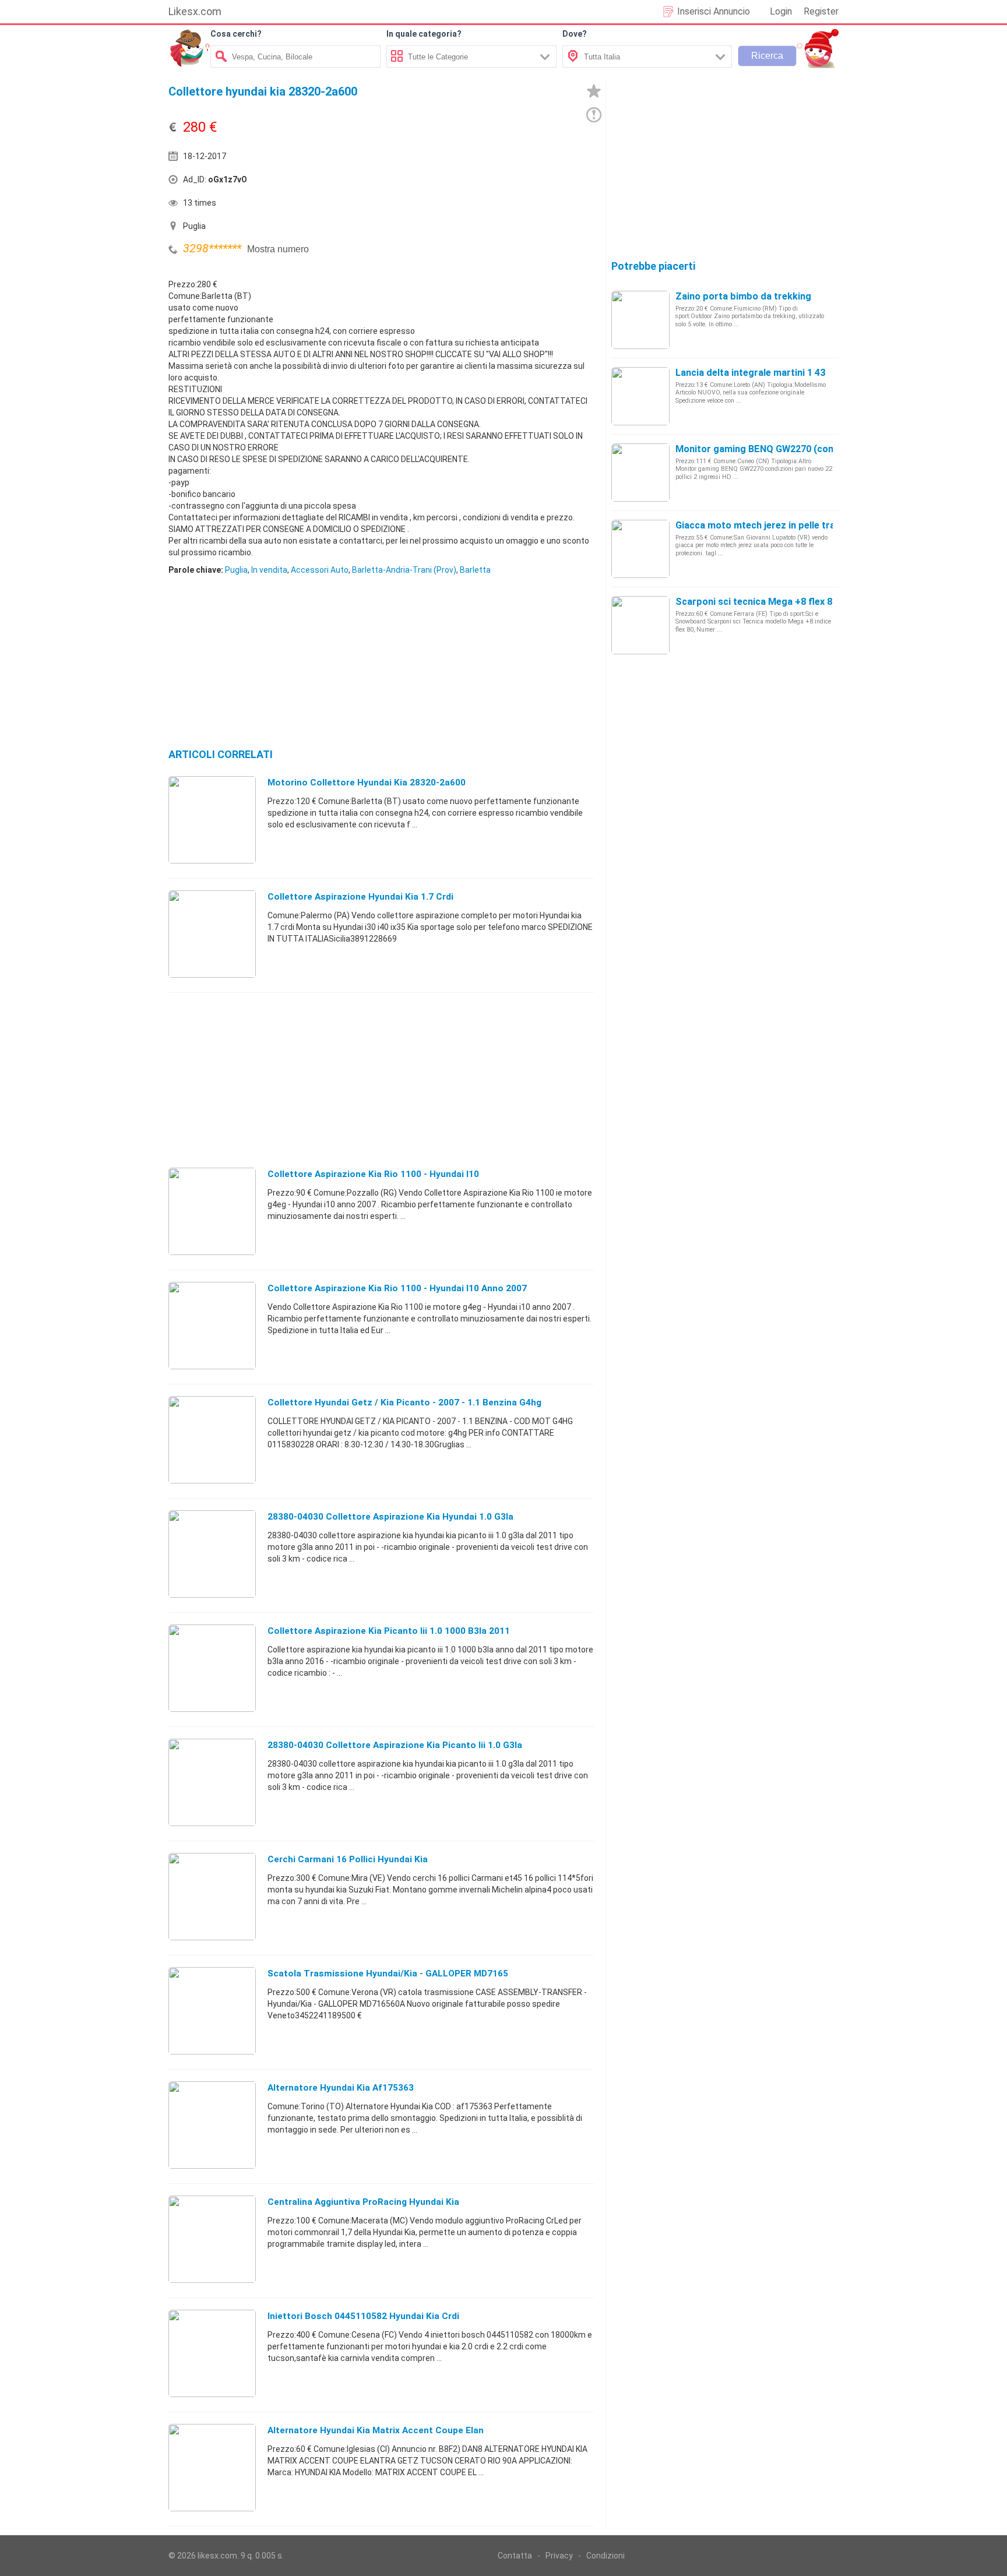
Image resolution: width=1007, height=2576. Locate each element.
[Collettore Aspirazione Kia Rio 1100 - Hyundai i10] (212, 1211)
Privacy (559, 2556)
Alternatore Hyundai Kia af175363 (341, 2088)
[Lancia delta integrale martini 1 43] (640, 396)
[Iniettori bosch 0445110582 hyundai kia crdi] (212, 2353)
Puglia (236, 570)
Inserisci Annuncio (714, 11)
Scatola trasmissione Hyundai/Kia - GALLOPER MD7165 (388, 1974)
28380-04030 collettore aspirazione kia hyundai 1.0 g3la (390, 1517)
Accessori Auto (320, 570)
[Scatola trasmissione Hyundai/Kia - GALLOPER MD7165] (212, 2010)
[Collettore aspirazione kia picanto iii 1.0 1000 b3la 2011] (212, 1668)
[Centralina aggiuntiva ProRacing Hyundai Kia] (212, 2239)
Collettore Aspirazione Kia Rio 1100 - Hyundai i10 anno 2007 (397, 1288)
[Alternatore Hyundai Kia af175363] (212, 2124)
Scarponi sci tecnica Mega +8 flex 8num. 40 (771, 602)
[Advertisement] (489, 182)
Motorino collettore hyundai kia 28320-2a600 (367, 783)
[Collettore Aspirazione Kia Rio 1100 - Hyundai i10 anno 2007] (212, 1325)
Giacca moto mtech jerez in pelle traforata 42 (776, 525)
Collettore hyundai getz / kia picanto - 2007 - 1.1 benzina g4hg (404, 1402)
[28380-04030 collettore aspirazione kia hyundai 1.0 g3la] (212, 1553)
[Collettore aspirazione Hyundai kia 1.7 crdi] (212, 933)
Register (821, 11)
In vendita (269, 570)
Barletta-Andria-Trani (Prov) (404, 570)
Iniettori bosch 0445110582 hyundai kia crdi (363, 2316)
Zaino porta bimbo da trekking (743, 296)
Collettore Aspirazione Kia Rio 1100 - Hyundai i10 (373, 1174)
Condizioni (605, 2556)
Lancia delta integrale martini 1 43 (750, 373)
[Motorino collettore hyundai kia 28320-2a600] (212, 819)
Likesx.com (195, 11)
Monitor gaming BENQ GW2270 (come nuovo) (775, 449)
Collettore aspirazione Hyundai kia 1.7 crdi (360, 897)
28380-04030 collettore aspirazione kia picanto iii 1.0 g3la (395, 1745)
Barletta (475, 570)
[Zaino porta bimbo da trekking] (640, 319)
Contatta (515, 2556)
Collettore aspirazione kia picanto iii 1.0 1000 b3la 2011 (389, 1631)
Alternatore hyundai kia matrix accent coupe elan (376, 2430)
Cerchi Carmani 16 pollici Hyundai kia (348, 1859)
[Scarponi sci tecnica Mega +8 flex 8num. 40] (640, 625)
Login (781, 11)
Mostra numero (278, 249)
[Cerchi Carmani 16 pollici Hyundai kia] (212, 1896)
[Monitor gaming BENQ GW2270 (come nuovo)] (640, 472)
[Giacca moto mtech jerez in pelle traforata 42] (640, 548)
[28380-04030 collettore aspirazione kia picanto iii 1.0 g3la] (212, 1782)
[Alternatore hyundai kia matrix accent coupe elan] (212, 2467)
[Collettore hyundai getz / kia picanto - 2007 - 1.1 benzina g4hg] (212, 1439)
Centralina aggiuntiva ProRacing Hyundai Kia (363, 2202)
